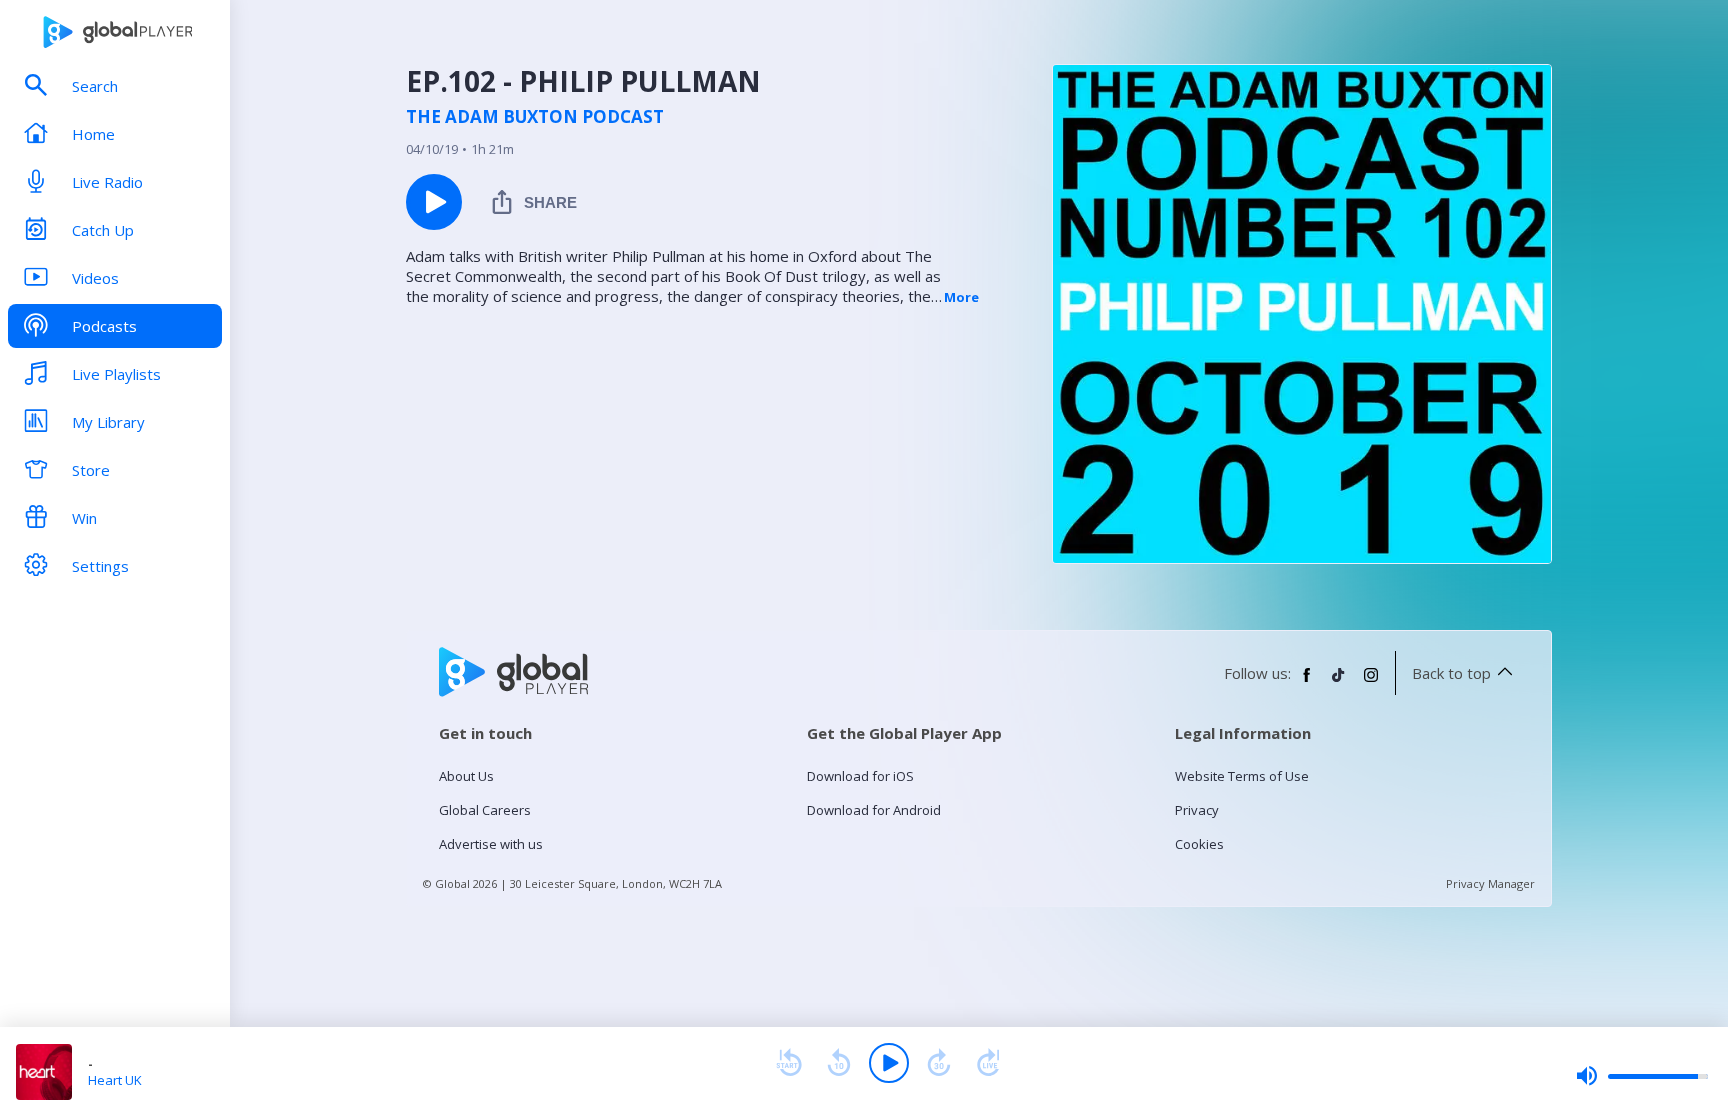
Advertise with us (491, 844)
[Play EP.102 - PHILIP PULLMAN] (434, 202)
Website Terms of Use (1242, 776)
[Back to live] (989, 1063)
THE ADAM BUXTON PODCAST (535, 117)
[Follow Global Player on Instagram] (1371, 683)
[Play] (889, 1063)
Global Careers (485, 810)
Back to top (1451, 673)
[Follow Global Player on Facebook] (1307, 683)
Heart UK (115, 1080)
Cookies (1199, 844)
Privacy (1197, 810)
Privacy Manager (1490, 883)
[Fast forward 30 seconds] (939, 1063)
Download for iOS (860, 776)
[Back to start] (789, 1063)
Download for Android (874, 810)
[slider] (1642, 1076)
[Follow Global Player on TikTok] (1339, 683)
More (961, 297)
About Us (466, 776)
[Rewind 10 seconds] (839, 1063)
